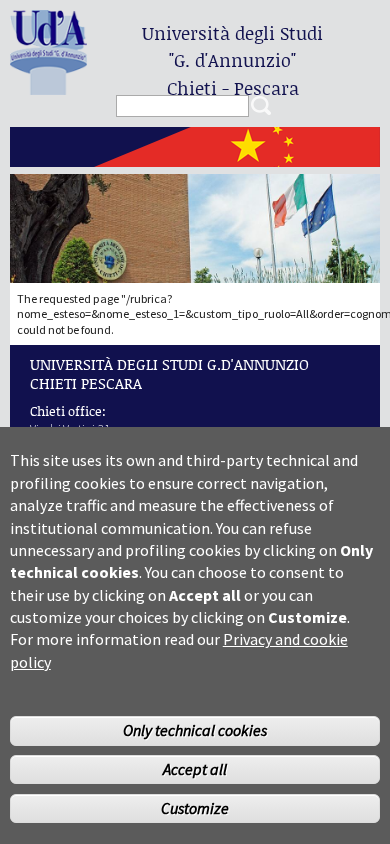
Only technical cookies (195, 730)
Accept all (195, 769)
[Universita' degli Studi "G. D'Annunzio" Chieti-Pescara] (48, 86)
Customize (195, 808)
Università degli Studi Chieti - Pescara (232, 60)
